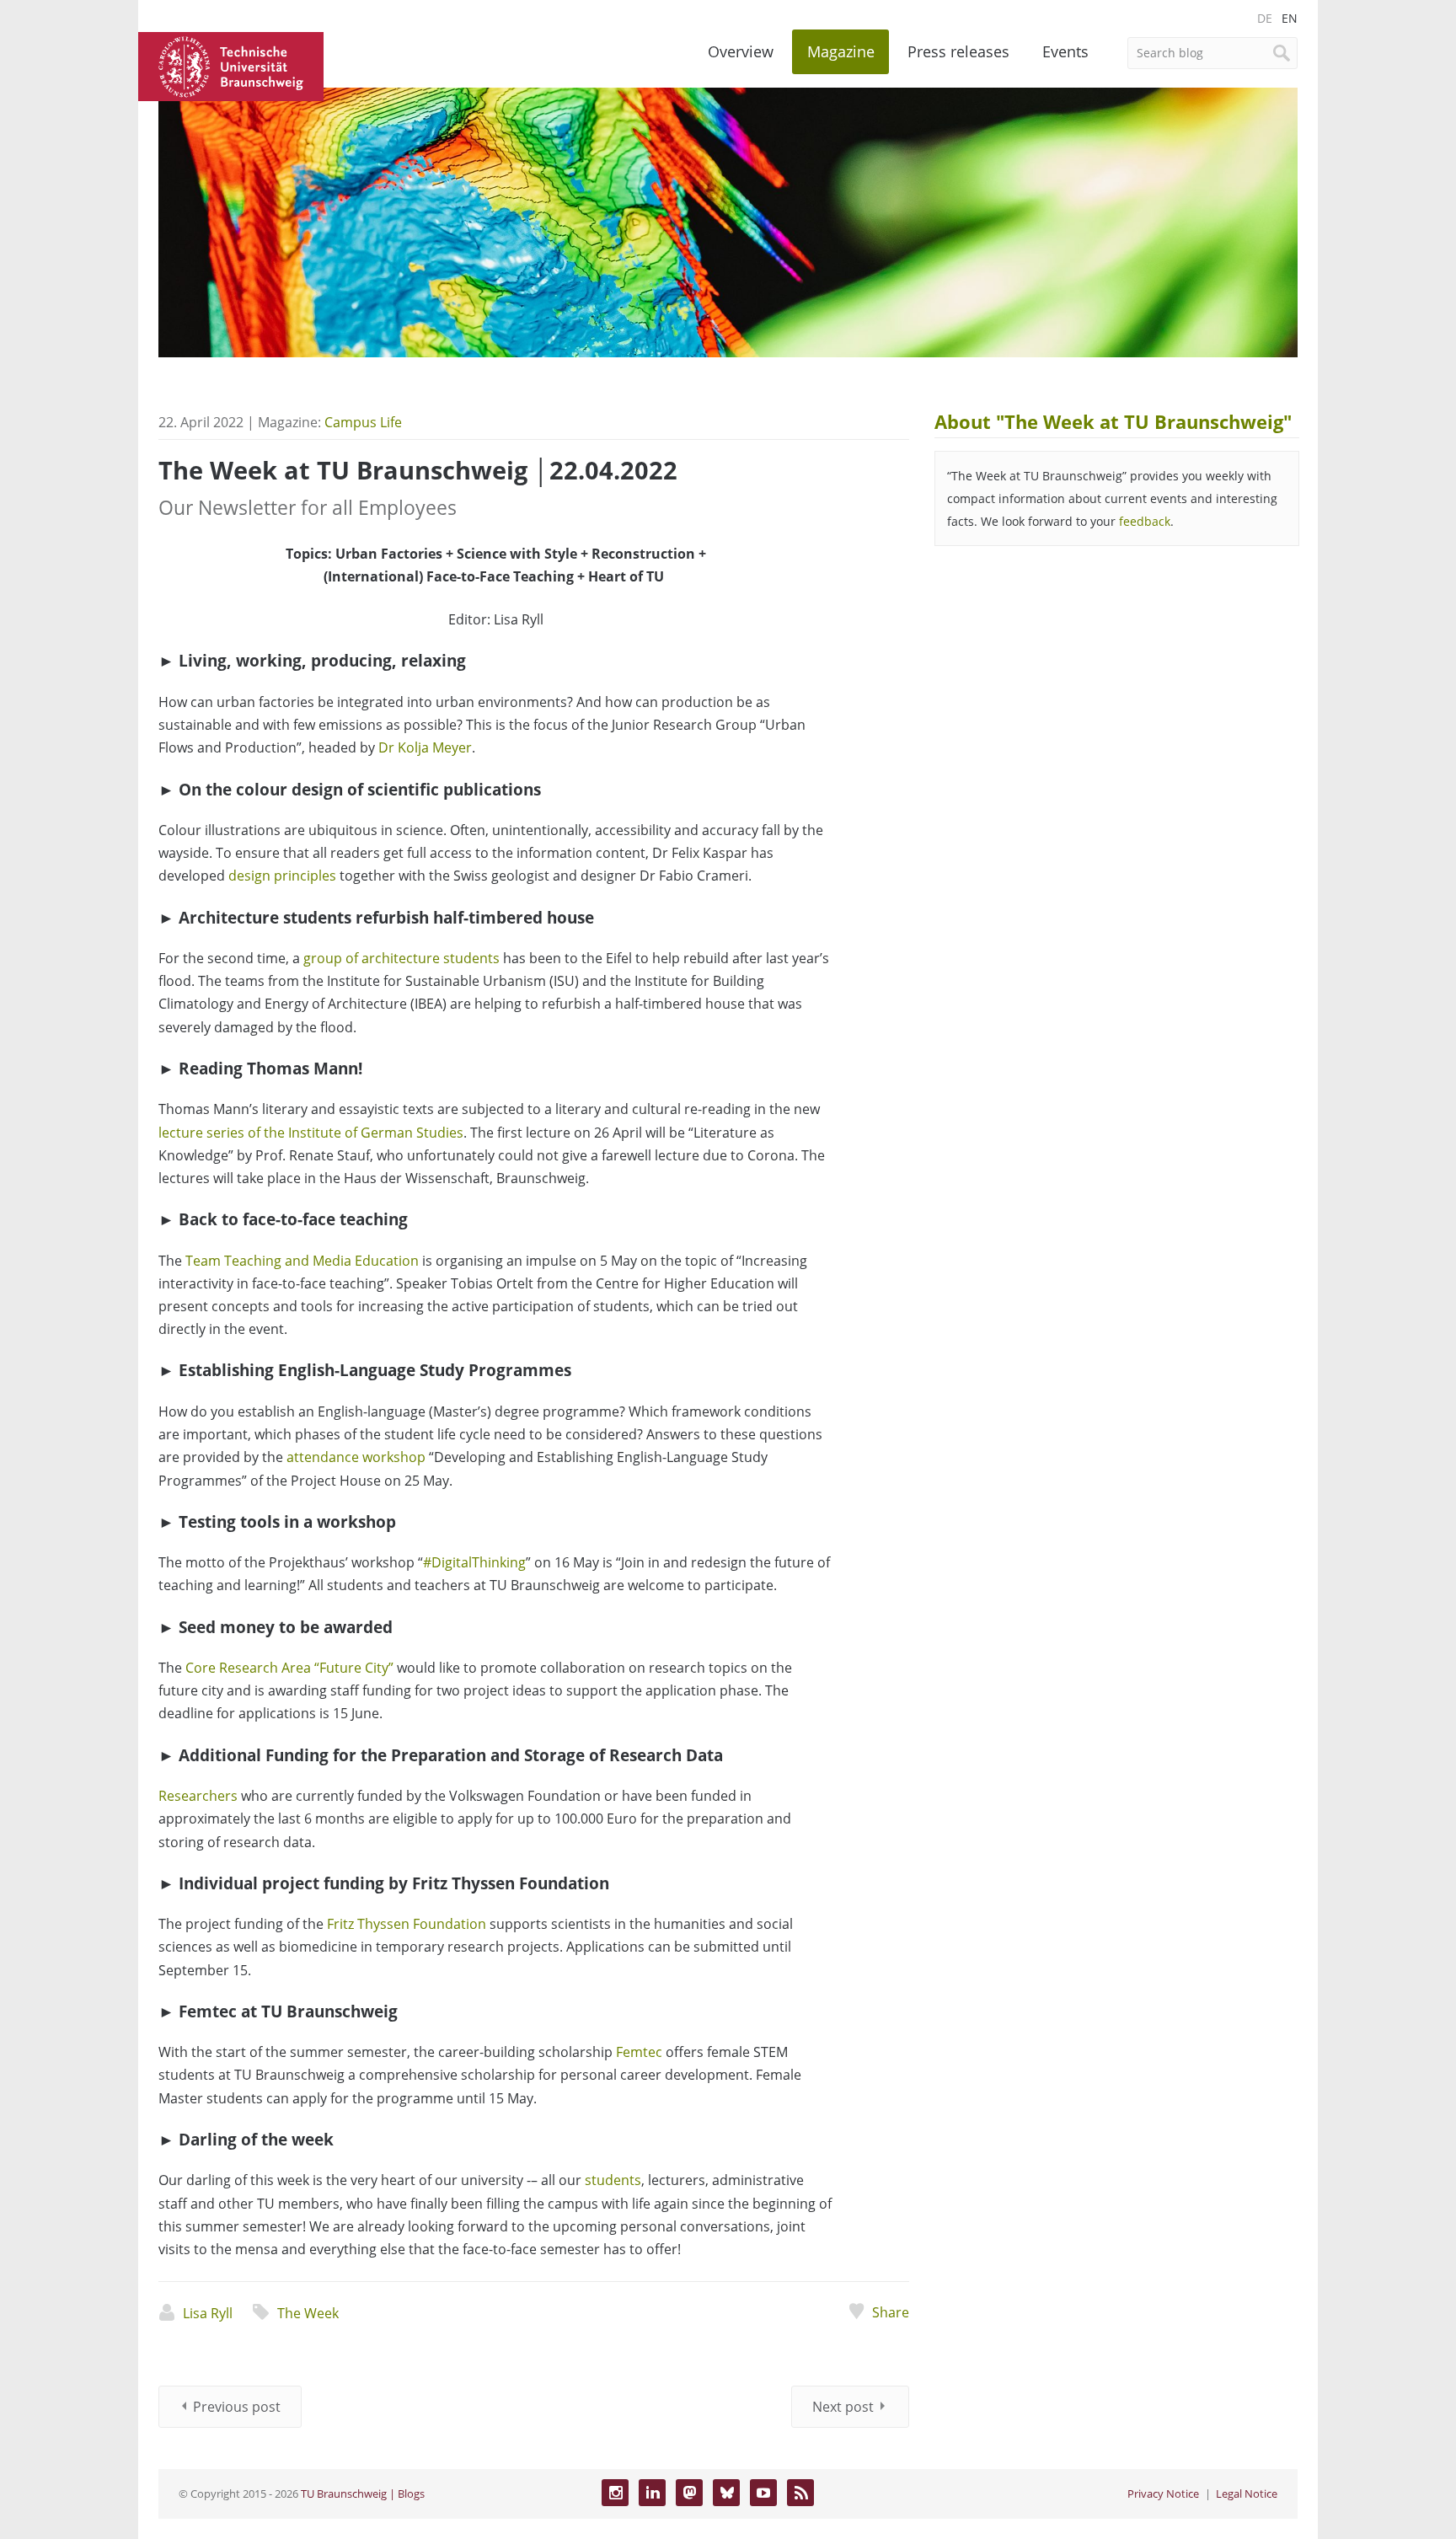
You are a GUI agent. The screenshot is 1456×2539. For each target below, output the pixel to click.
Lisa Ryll (208, 2313)
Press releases (958, 51)
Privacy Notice (1163, 2493)
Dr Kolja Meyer (425, 747)
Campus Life (363, 422)
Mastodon (689, 2493)
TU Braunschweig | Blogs (363, 2493)
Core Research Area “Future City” (289, 1668)
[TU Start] (231, 65)
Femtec (639, 2052)
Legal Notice (1247, 2493)
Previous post (237, 2407)
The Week (308, 2313)
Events (1065, 51)
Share (890, 2312)
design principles (282, 876)
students (613, 2180)
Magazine (841, 51)
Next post (843, 2407)
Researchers (198, 1796)
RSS (800, 2493)
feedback (1145, 521)
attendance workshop (356, 1457)
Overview (741, 51)
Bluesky (726, 2493)
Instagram (615, 2493)
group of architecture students (401, 958)
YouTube (763, 2493)
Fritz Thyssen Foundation (407, 1924)
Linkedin (652, 2493)
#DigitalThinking (474, 1562)
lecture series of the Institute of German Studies (311, 1133)
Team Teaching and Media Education (302, 1261)
